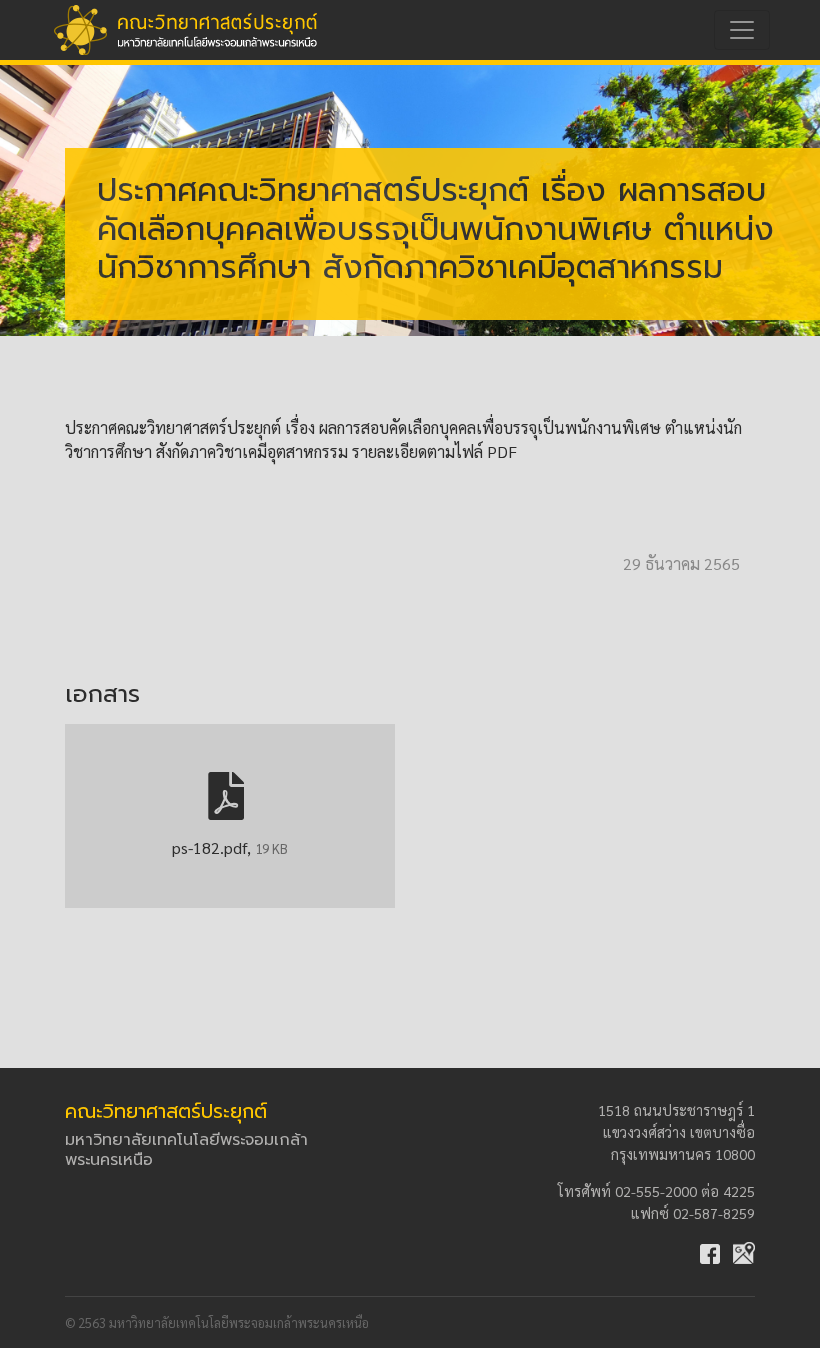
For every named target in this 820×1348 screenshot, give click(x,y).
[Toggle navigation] (742, 30)
